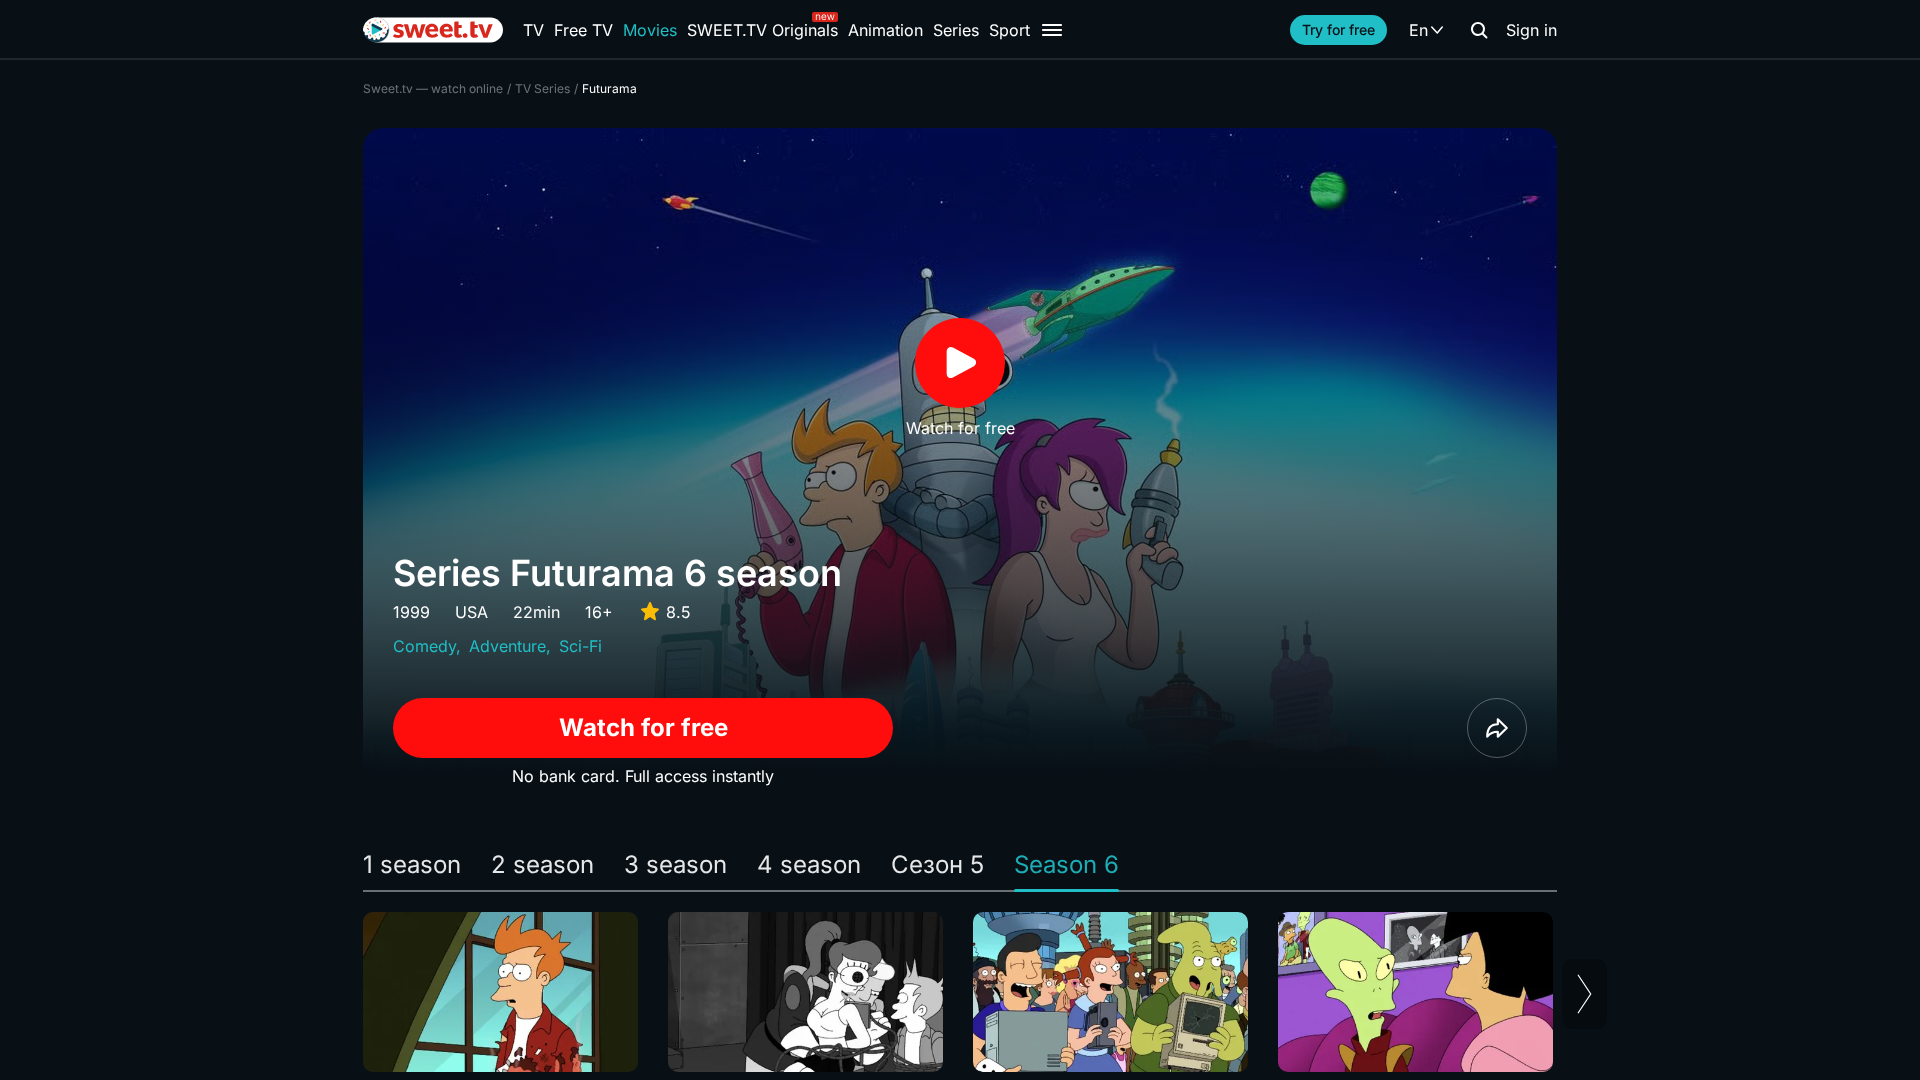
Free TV (583, 30)
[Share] (1497, 728)
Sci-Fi (580, 646)
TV (533, 30)
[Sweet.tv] (433, 30)
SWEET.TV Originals (762, 30)
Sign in (1531, 30)
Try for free (1338, 29)
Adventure (507, 646)
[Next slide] (1584, 994)
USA (471, 612)
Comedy (424, 646)
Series (956, 30)
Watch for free (643, 727)
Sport (1009, 30)
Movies (650, 30)
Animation (885, 30)
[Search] (1479, 30)
